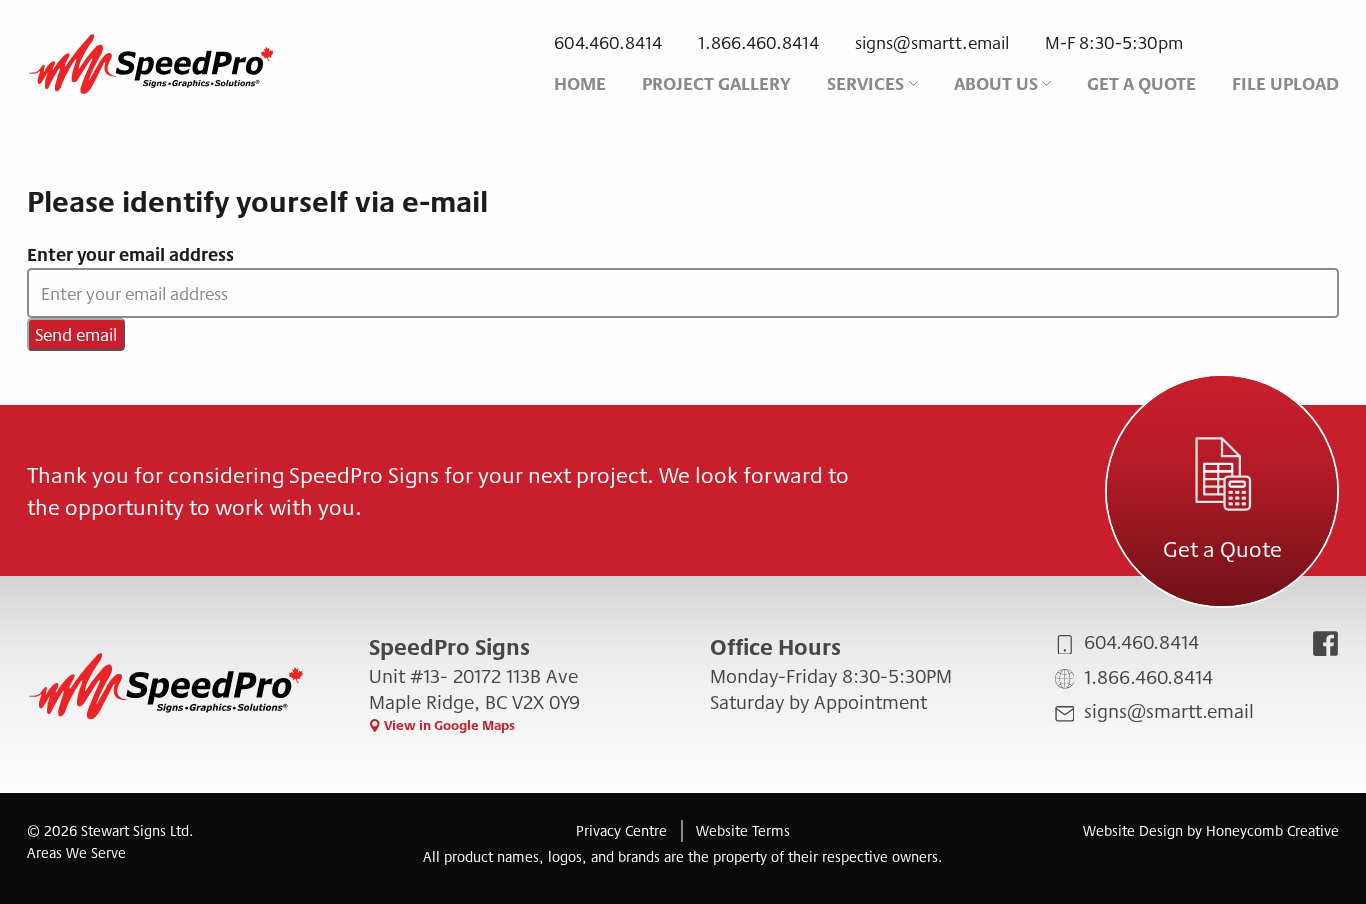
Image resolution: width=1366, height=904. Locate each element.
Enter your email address (130, 254)
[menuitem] (580, 83)
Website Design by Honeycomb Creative (1211, 830)
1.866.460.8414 (758, 42)
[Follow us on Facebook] (1325, 643)
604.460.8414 (608, 42)
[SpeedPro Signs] (152, 63)
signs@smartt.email (932, 42)
